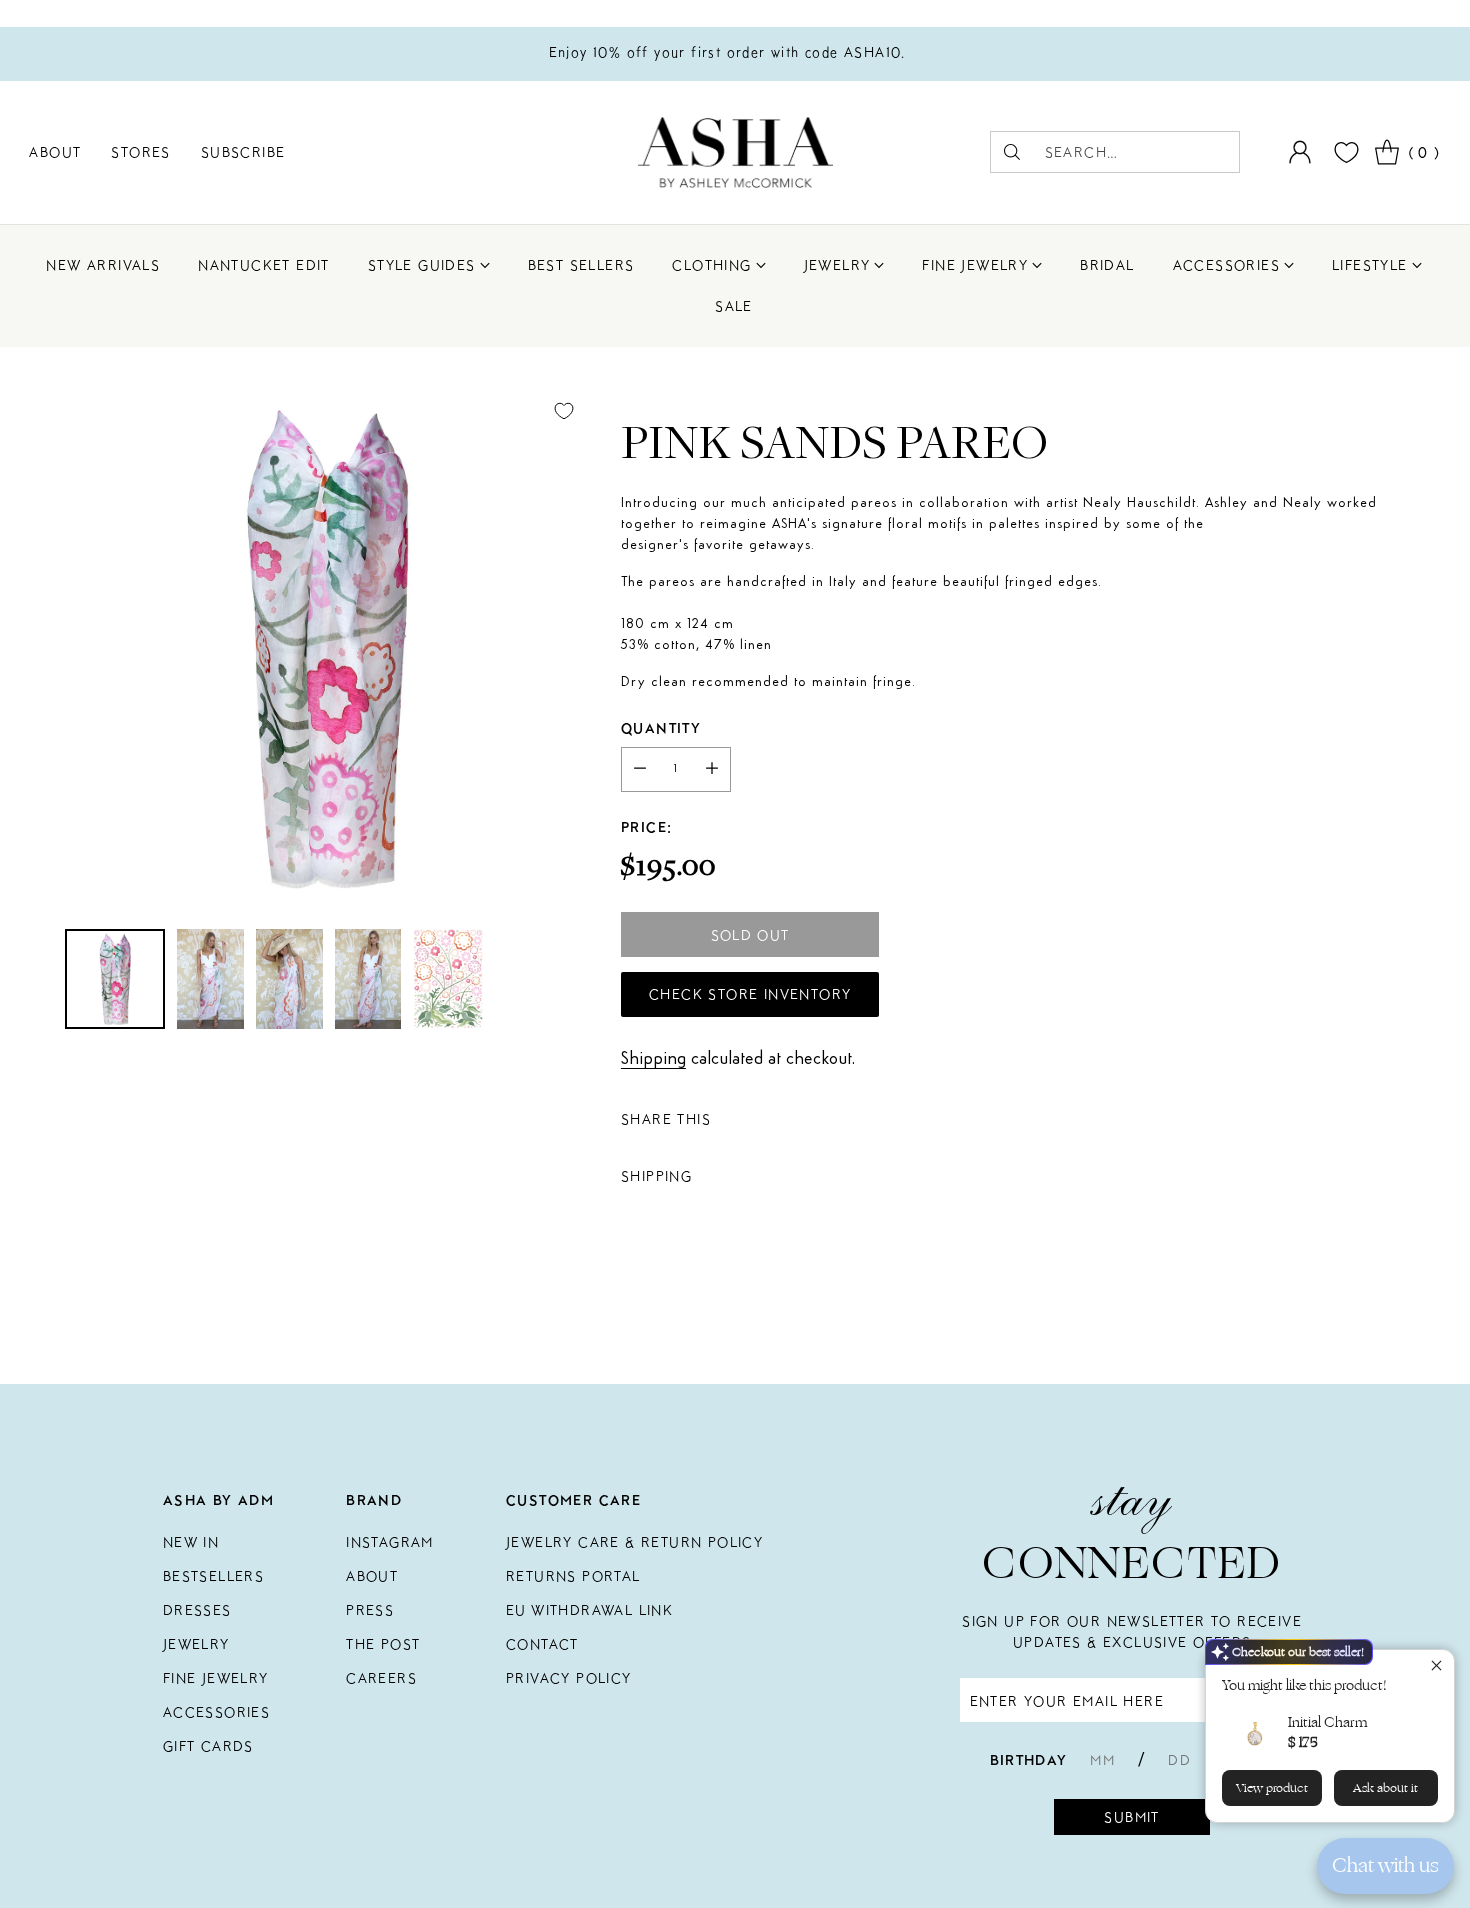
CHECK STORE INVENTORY (750, 994)
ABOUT (372, 1576)
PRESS (370, 1610)
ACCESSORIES (216, 1712)
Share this (666, 1119)
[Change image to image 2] (210, 979)
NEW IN (191, 1542)
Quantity (661, 728)
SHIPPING (656, 1176)
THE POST (383, 1644)
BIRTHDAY (1029, 1760)
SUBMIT (1131, 1817)
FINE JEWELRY (216, 1678)
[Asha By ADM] (735, 152)
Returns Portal (573, 1576)
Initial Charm (1327, 1722)
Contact (542, 1644)
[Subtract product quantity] (640, 769)
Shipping (653, 1059)
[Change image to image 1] (115, 979)
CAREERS (381, 1678)
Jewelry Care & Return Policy (634, 1542)
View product (1272, 1788)
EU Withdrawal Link (589, 1610)
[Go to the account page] (1300, 152)
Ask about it (1385, 1788)
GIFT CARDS (208, 1746)
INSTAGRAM (390, 1542)
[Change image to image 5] (447, 979)
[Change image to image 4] (368, 979)
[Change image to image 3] (289, 979)
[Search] (1012, 152)
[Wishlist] (1344, 152)
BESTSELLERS (213, 1576)
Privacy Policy (569, 1678)
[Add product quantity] (712, 769)
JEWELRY (196, 1644)
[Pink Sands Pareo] (326, 648)
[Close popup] (1436, 1667)
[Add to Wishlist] (564, 411)
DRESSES (197, 1610)
